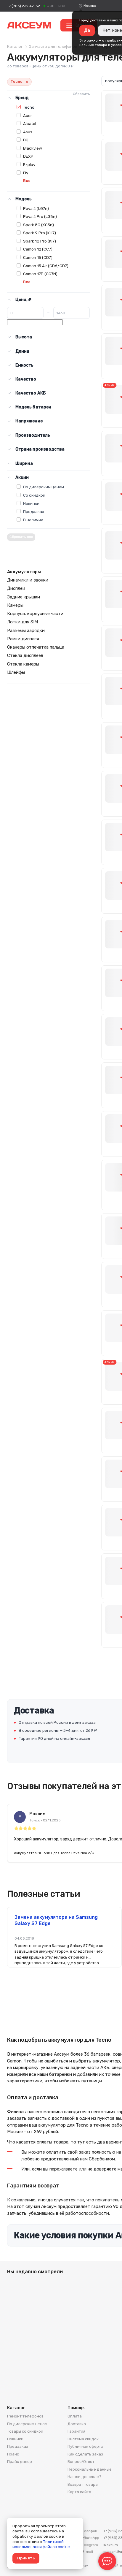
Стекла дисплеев (25, 655)
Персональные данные (90, 2469)
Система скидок (83, 2439)
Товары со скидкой (25, 2431)
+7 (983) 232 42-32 (24, 6)
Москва (90, 6)
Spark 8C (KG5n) (38, 225)
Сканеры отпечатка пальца (36, 647)
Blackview (33, 148)
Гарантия (76, 2431)
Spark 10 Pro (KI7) (40, 241)
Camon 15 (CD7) (38, 257)
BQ (26, 140)
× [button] (27, 82)
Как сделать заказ (85, 2454)
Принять (26, 2558)
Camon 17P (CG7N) (40, 274)
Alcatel (30, 123)
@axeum (111, 2545)
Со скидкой (34, 495)
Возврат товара (83, 2484)
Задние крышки (24, 597)
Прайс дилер (20, 2462)
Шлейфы (16, 672)
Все (27, 181)
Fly (26, 173)
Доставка (77, 2424)
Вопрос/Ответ (81, 2462)
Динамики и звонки (28, 580)
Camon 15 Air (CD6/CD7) (46, 266)
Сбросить (81, 94)
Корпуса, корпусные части (35, 614)
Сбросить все (21, 537)
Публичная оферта (85, 2446)
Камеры (15, 605)
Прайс (13, 2454)
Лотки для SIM (23, 622)
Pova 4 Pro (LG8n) (40, 216)
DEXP (28, 156)
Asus (28, 132)
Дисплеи (16, 588)
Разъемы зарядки (26, 630)
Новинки (31, 503)
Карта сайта (79, 2492)
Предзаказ (34, 511)
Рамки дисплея (23, 639)
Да (87, 30)
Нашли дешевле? (84, 2477)
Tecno (29, 107)
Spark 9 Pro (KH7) (40, 233)
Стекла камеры (23, 664)
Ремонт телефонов (25, 2416)
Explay (29, 164)
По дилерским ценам (44, 487)
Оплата (75, 2416)
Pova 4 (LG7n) (36, 208)
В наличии (33, 520)
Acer (28, 115)
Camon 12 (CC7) (38, 249)
